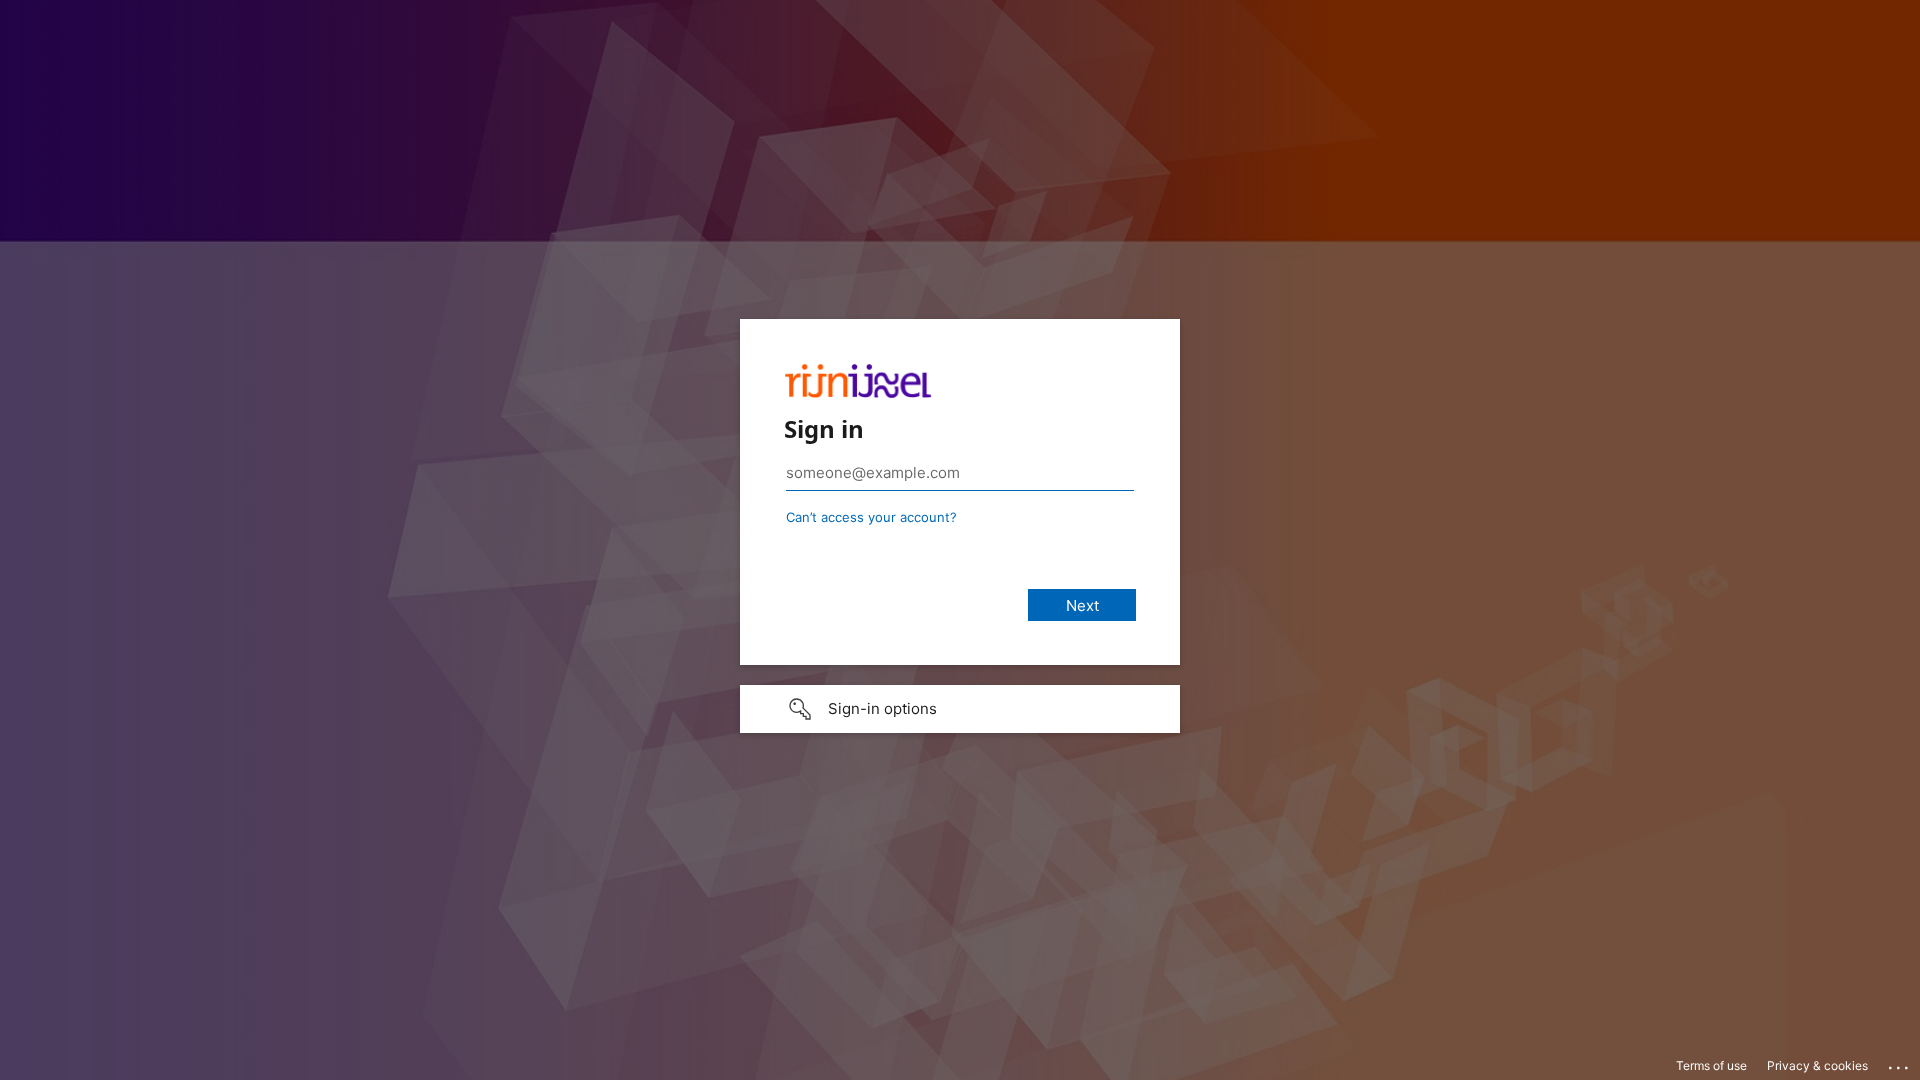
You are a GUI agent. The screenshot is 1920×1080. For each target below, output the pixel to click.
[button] (960, 709)
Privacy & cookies (1817, 1065)
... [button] (1900, 1063)
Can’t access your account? (871, 517)
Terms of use (1711, 1065)
